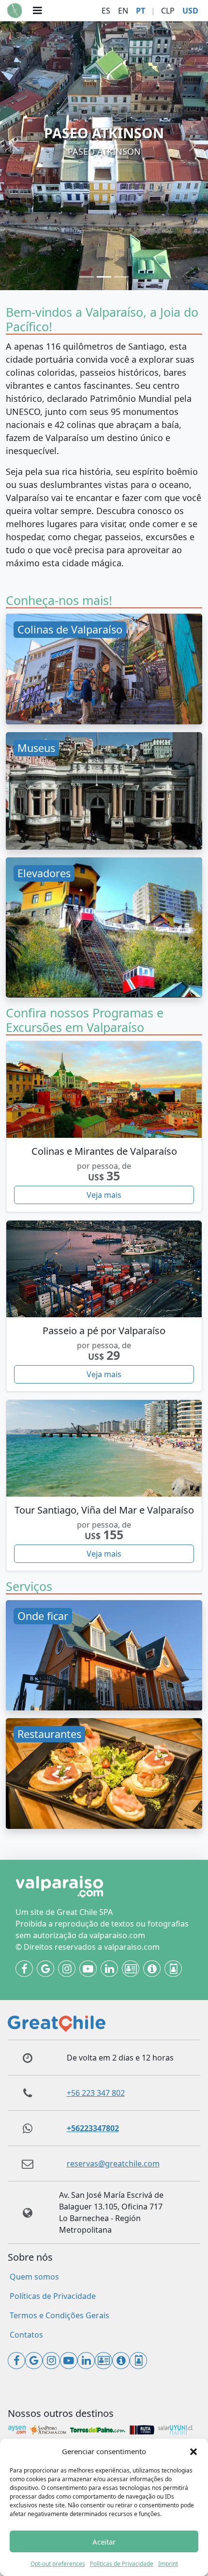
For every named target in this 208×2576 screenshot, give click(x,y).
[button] (193, 2451)
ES (106, 11)
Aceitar (104, 2542)
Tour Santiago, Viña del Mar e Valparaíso (104, 1510)
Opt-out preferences (58, 2564)
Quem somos (34, 2277)
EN (123, 11)
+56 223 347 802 (96, 2093)
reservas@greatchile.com (113, 2164)
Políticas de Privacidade (122, 2564)
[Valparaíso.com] (15, 11)
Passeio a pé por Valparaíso (104, 1331)
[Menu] (37, 11)
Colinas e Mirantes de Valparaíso (104, 1151)
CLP (168, 11)
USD (190, 11)
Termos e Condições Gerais (59, 2315)
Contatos (26, 2335)
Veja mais (104, 1195)
